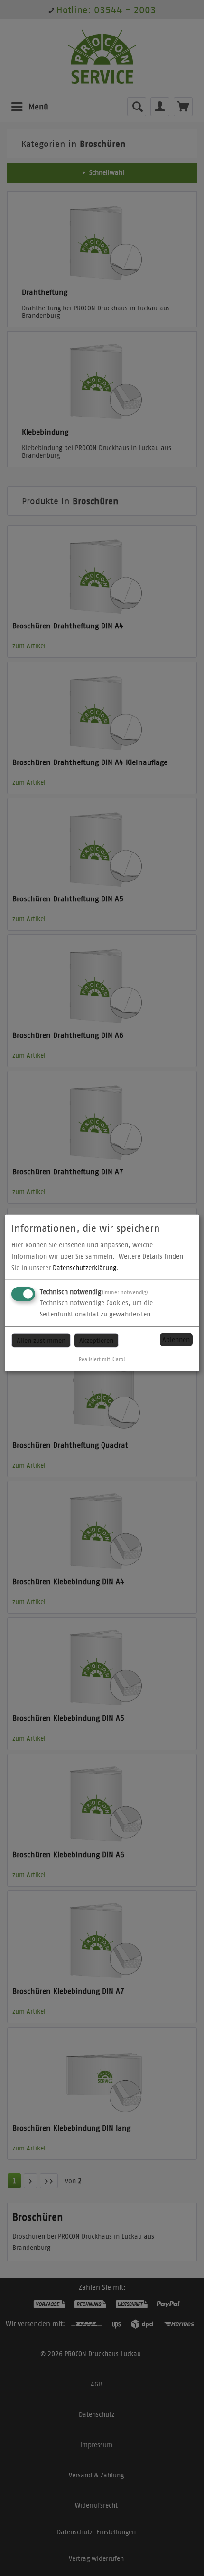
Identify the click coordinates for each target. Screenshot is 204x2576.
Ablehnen (176, 1340)
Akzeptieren (96, 1340)
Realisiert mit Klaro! (102, 1359)
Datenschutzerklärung (84, 1267)
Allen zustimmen (41, 1340)
